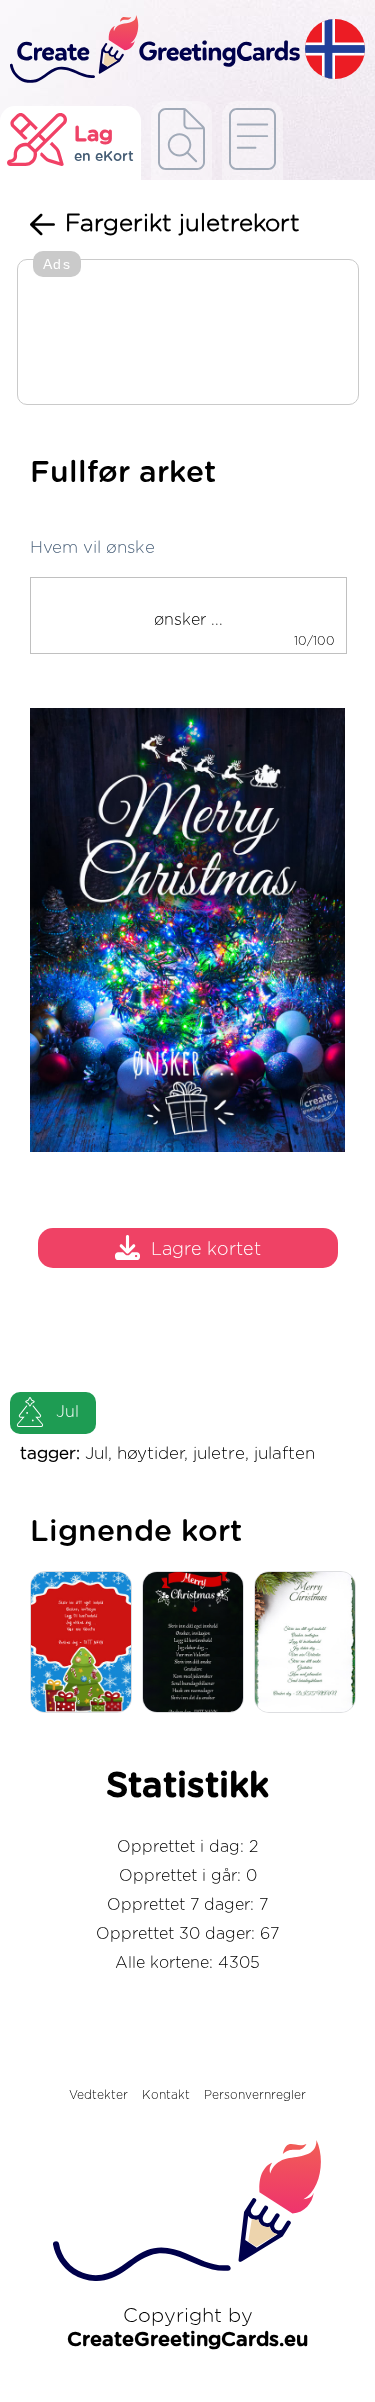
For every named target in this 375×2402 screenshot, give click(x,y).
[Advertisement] (188, 334)
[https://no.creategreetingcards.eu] (152, 50)
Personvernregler (255, 2095)
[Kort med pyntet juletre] (86, 1643)
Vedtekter (98, 2095)
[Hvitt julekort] (310, 1643)
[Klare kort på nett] (252, 140)
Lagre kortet (206, 1250)
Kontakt (166, 2095)
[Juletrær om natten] (198, 1643)
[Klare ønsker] (181, 140)
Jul (67, 1412)
